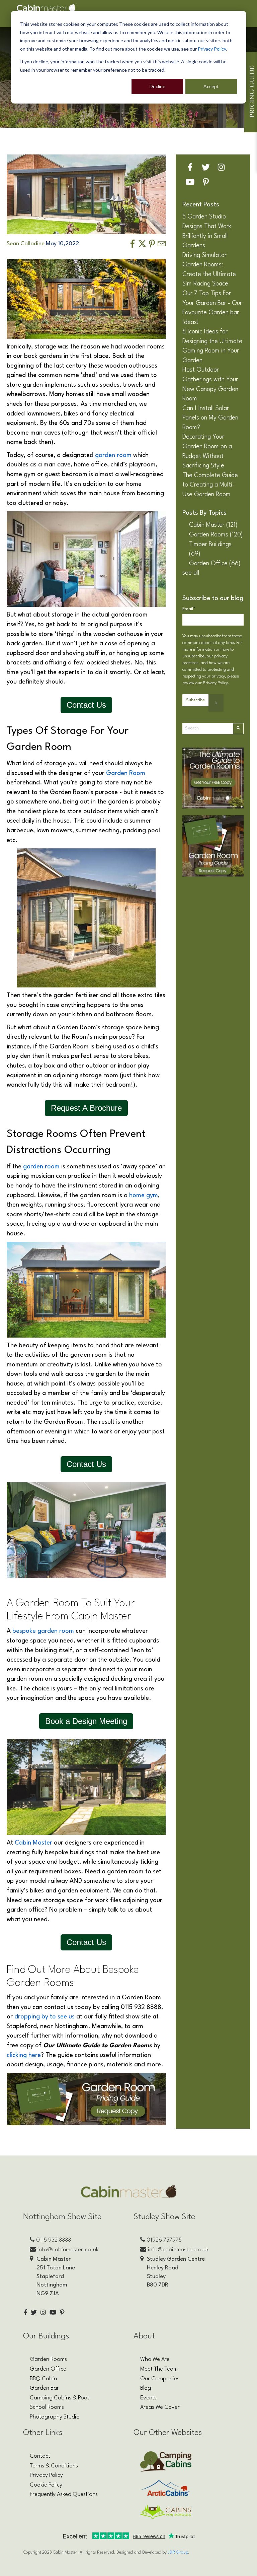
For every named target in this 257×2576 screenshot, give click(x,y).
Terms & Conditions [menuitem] (54, 2466)
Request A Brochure (86, 1108)
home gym (144, 1196)
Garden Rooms (216, 535)
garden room (113, 455)
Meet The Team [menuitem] (159, 2369)
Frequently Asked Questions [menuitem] (64, 2494)
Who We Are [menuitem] (155, 2359)
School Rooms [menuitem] (47, 2407)
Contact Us (86, 705)
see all (191, 573)
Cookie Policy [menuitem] (46, 2485)
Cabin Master (33, 1843)
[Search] (238, 729)
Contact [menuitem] (40, 2456)
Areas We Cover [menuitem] (160, 2407)
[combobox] (208, 729)
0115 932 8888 (54, 2240)
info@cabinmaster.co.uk (68, 2250)
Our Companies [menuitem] (160, 2379)
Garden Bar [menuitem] (44, 2388)
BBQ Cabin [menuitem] (43, 2379)
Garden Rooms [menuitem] (48, 2359)
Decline (157, 86)
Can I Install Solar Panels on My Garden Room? (210, 418)
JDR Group (178, 2552)
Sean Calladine (26, 244)
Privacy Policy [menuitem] (46, 2475)
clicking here (24, 2055)
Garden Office (215, 564)
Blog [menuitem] (146, 2388)
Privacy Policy (212, 49)
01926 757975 (164, 2240)
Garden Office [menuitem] (48, 2369)
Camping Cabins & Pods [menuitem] (60, 2398)
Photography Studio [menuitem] (55, 2417)
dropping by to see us (45, 2017)
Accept (211, 86)
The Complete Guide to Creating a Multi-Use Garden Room (210, 485)
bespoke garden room (43, 1631)
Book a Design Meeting (86, 1721)
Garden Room (126, 773)
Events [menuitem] (148, 2398)
